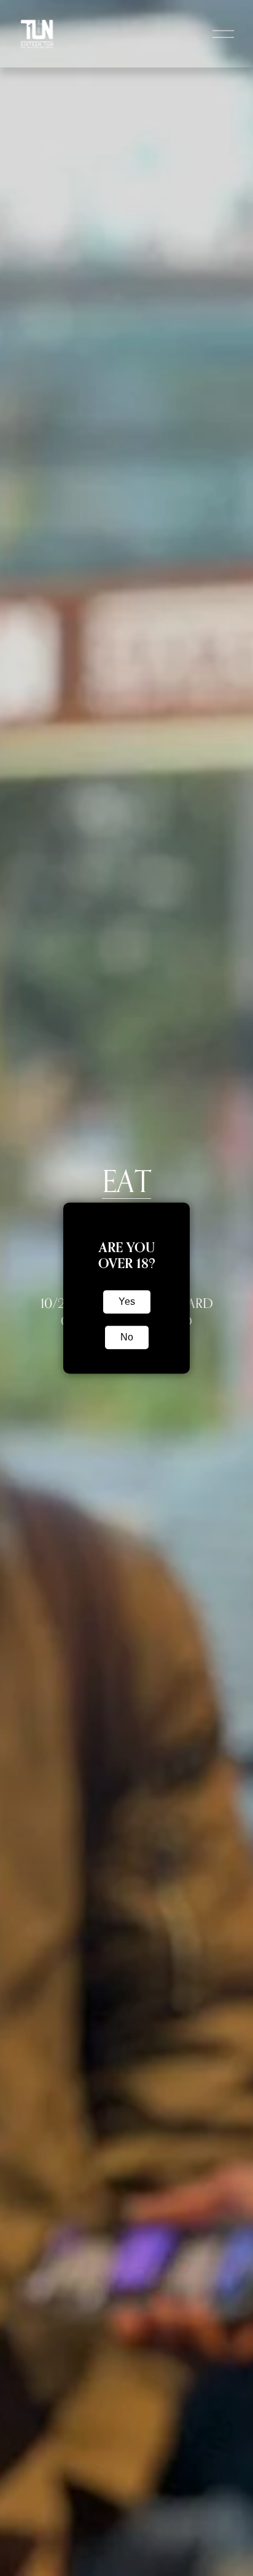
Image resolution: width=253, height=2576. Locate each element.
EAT (126, 1181)
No (127, 1337)
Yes (127, 1301)
